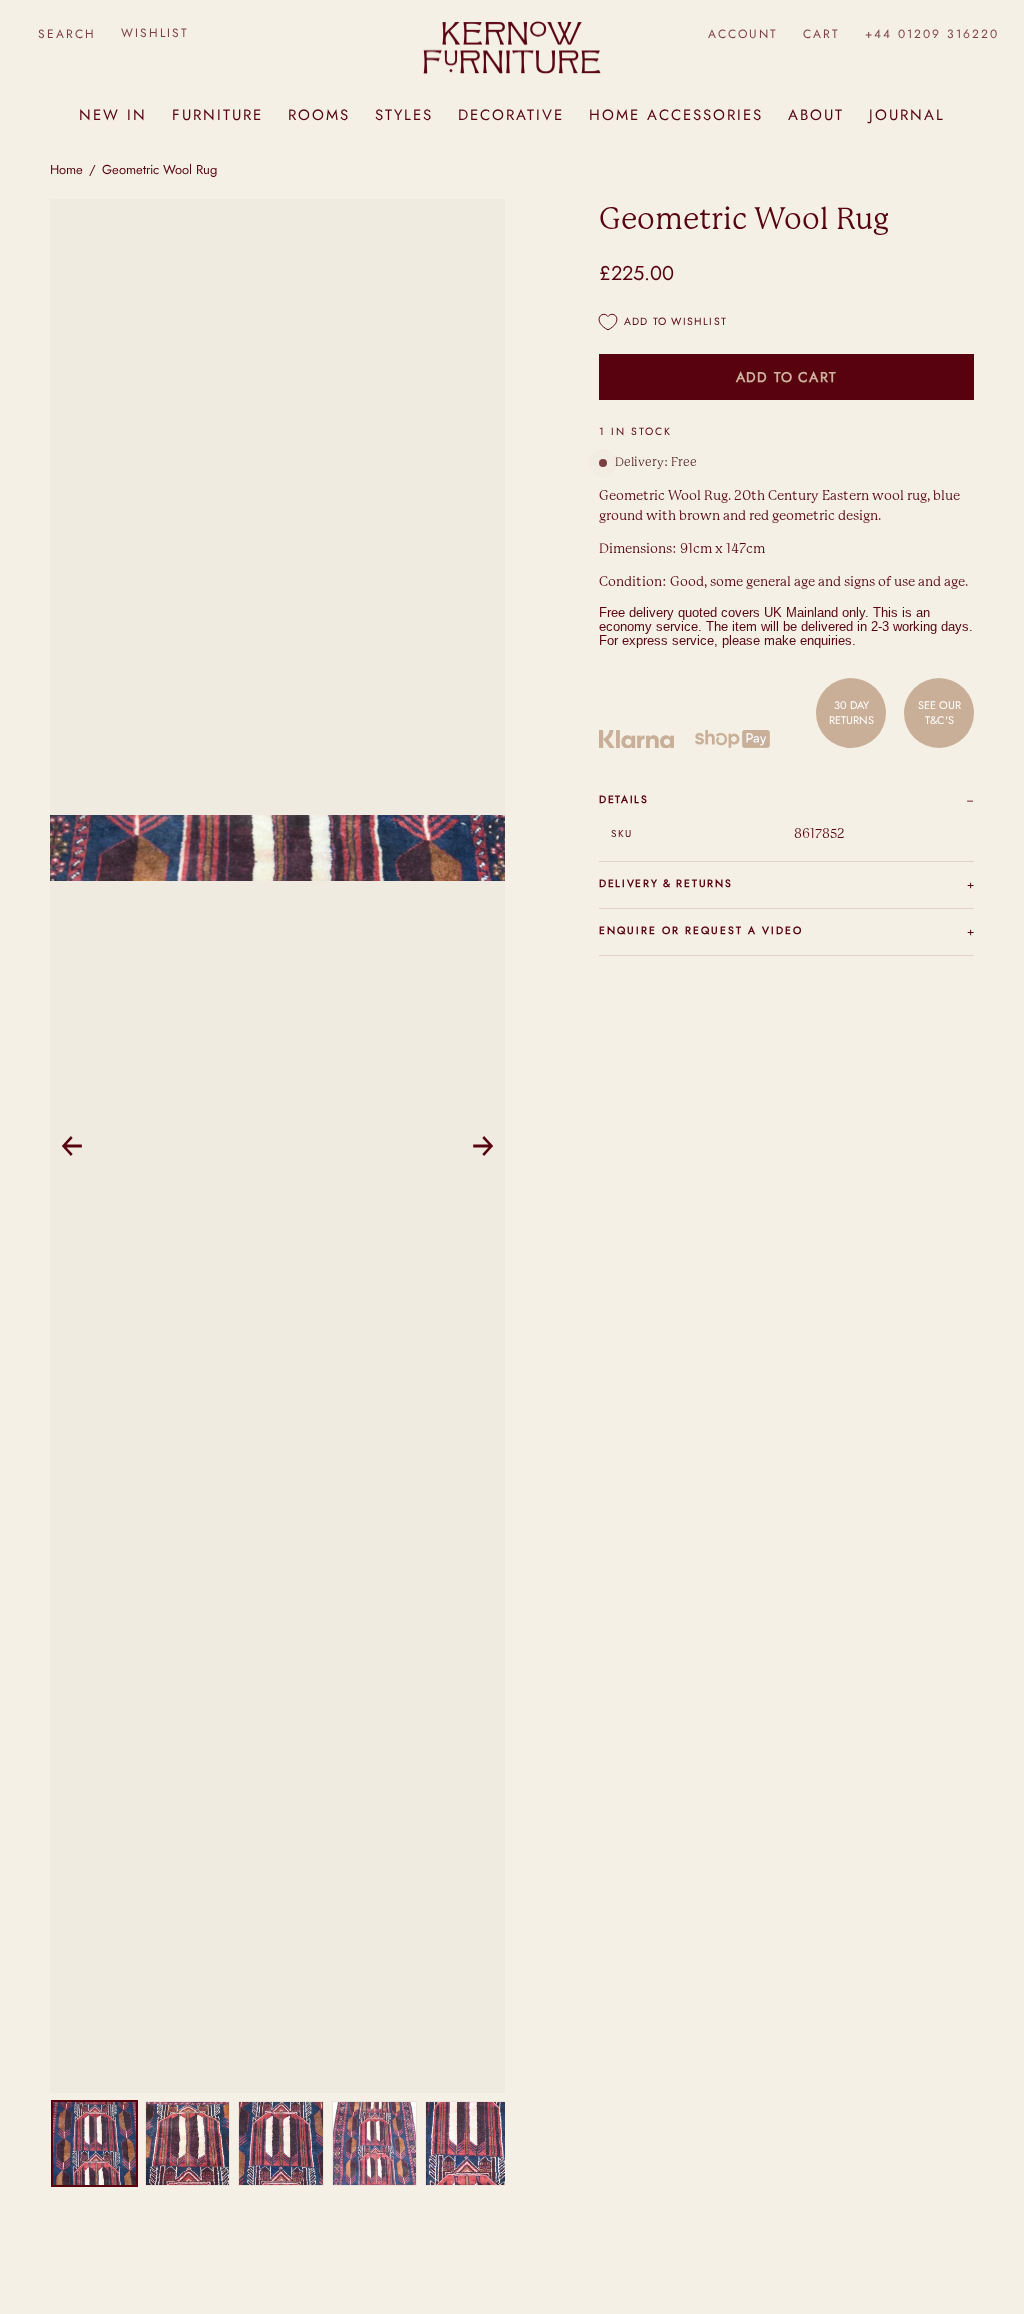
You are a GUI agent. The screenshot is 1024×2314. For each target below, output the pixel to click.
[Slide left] (72, 1146)
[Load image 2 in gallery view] (187, 2143)
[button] (66, 33)
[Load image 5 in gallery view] (467, 2143)
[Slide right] (483, 1146)
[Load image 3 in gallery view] (280, 2143)
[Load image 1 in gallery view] (94, 2143)
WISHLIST (155, 33)
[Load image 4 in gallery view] (374, 2143)
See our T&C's (939, 712)
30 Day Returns (851, 712)
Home (66, 169)
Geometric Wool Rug (159, 169)
